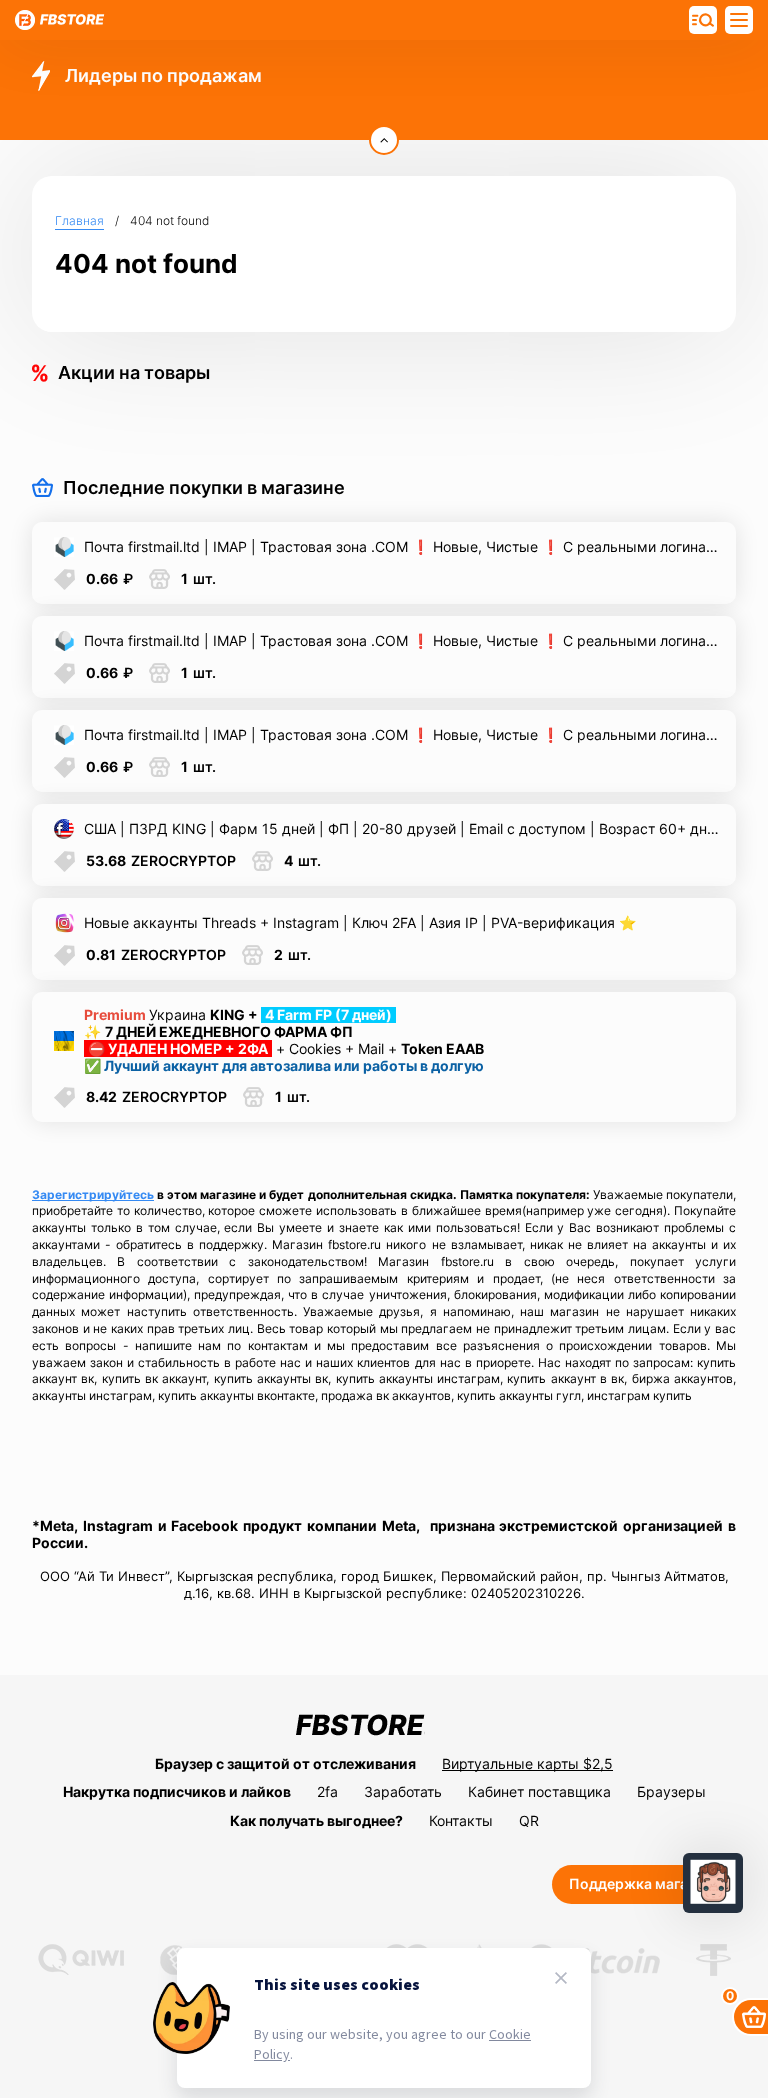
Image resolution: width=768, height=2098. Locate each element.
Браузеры (671, 1791)
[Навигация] (703, 20)
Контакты (461, 1820)
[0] (751, 2017)
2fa (327, 1791)
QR (529, 1820)
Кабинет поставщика (539, 1791)
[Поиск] (739, 20)
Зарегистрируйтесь (93, 1194)
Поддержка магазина (644, 1883)
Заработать (403, 1791)
